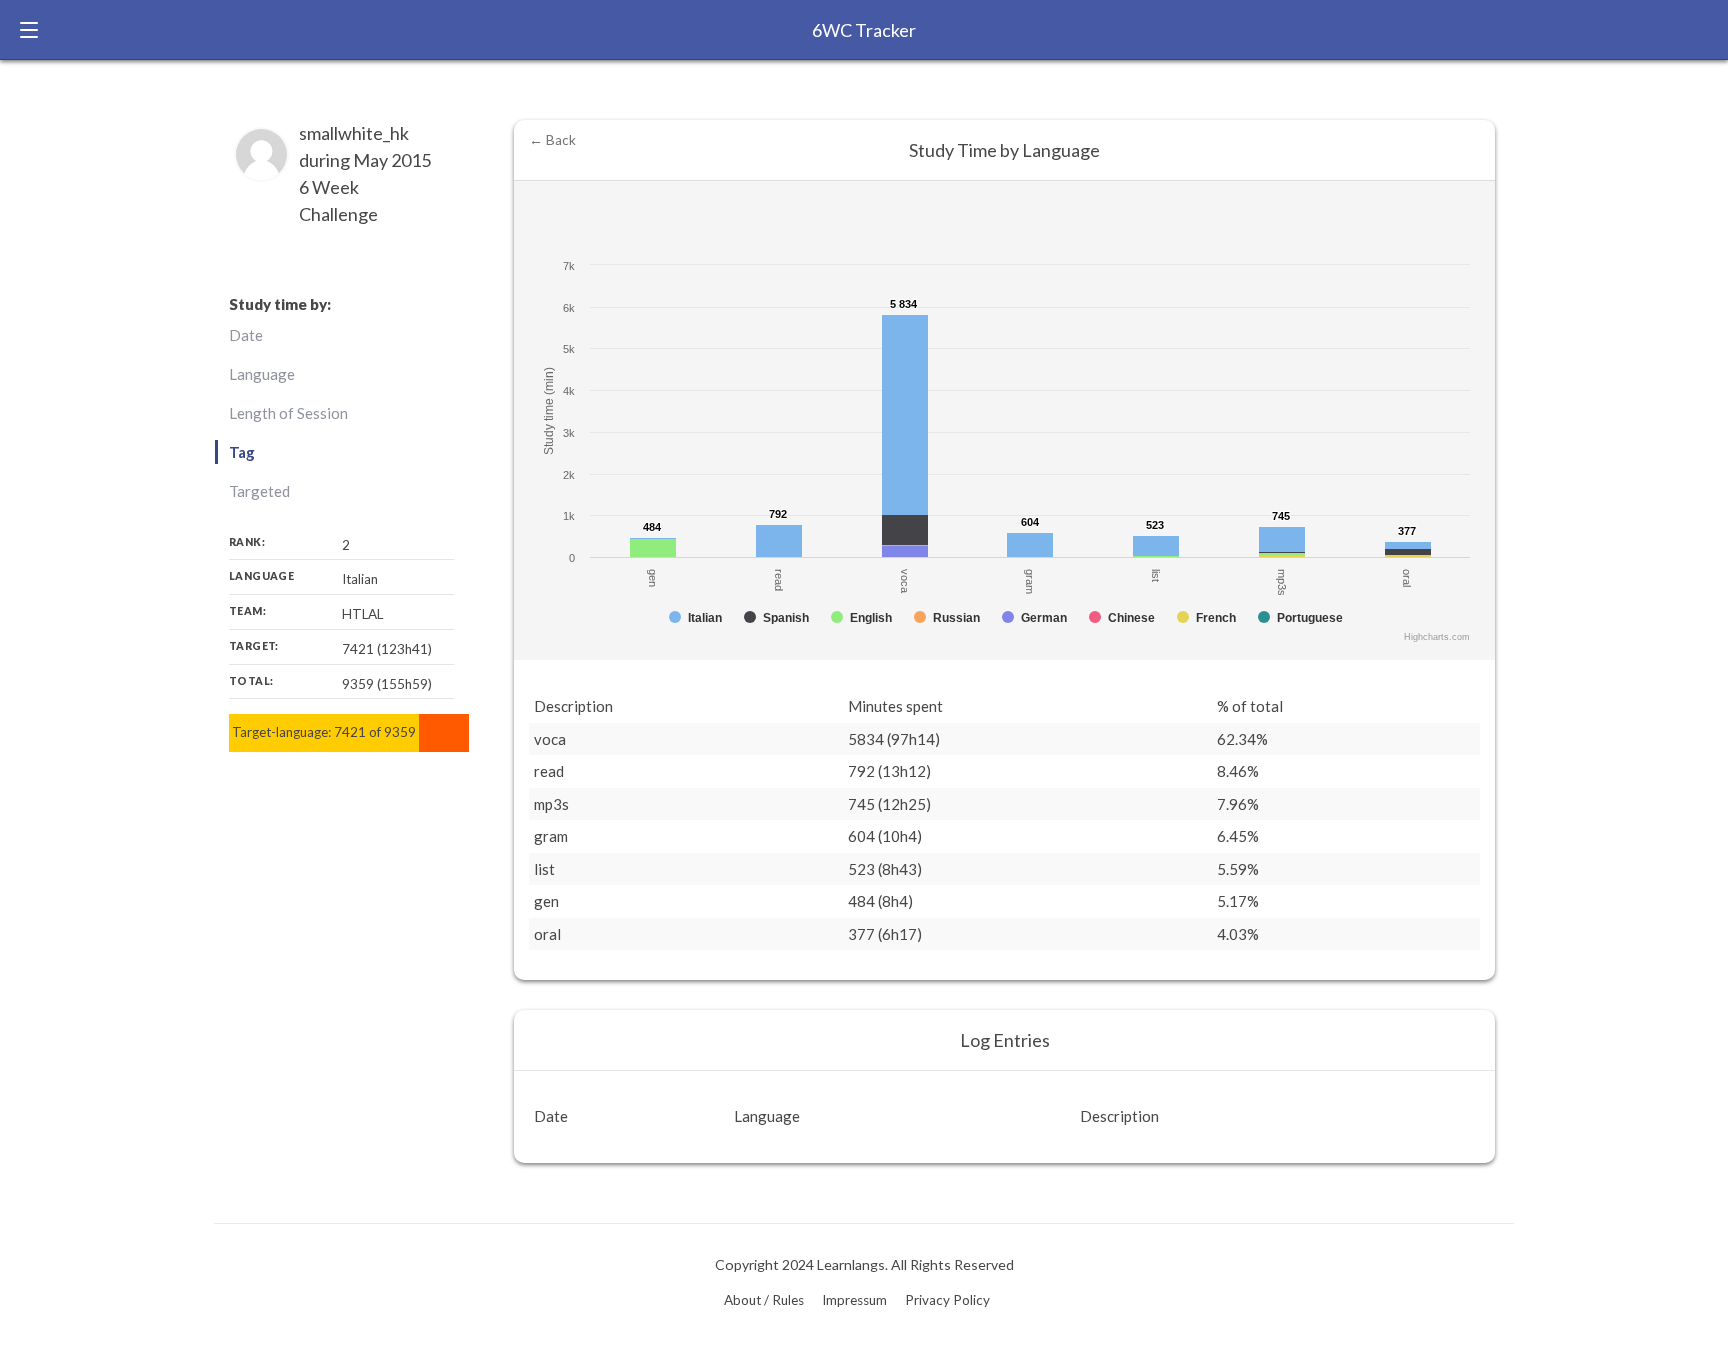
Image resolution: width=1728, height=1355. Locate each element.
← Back (552, 140)
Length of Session (288, 413)
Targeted (259, 491)
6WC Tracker (864, 30)
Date (246, 335)
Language (262, 374)
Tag (242, 452)
